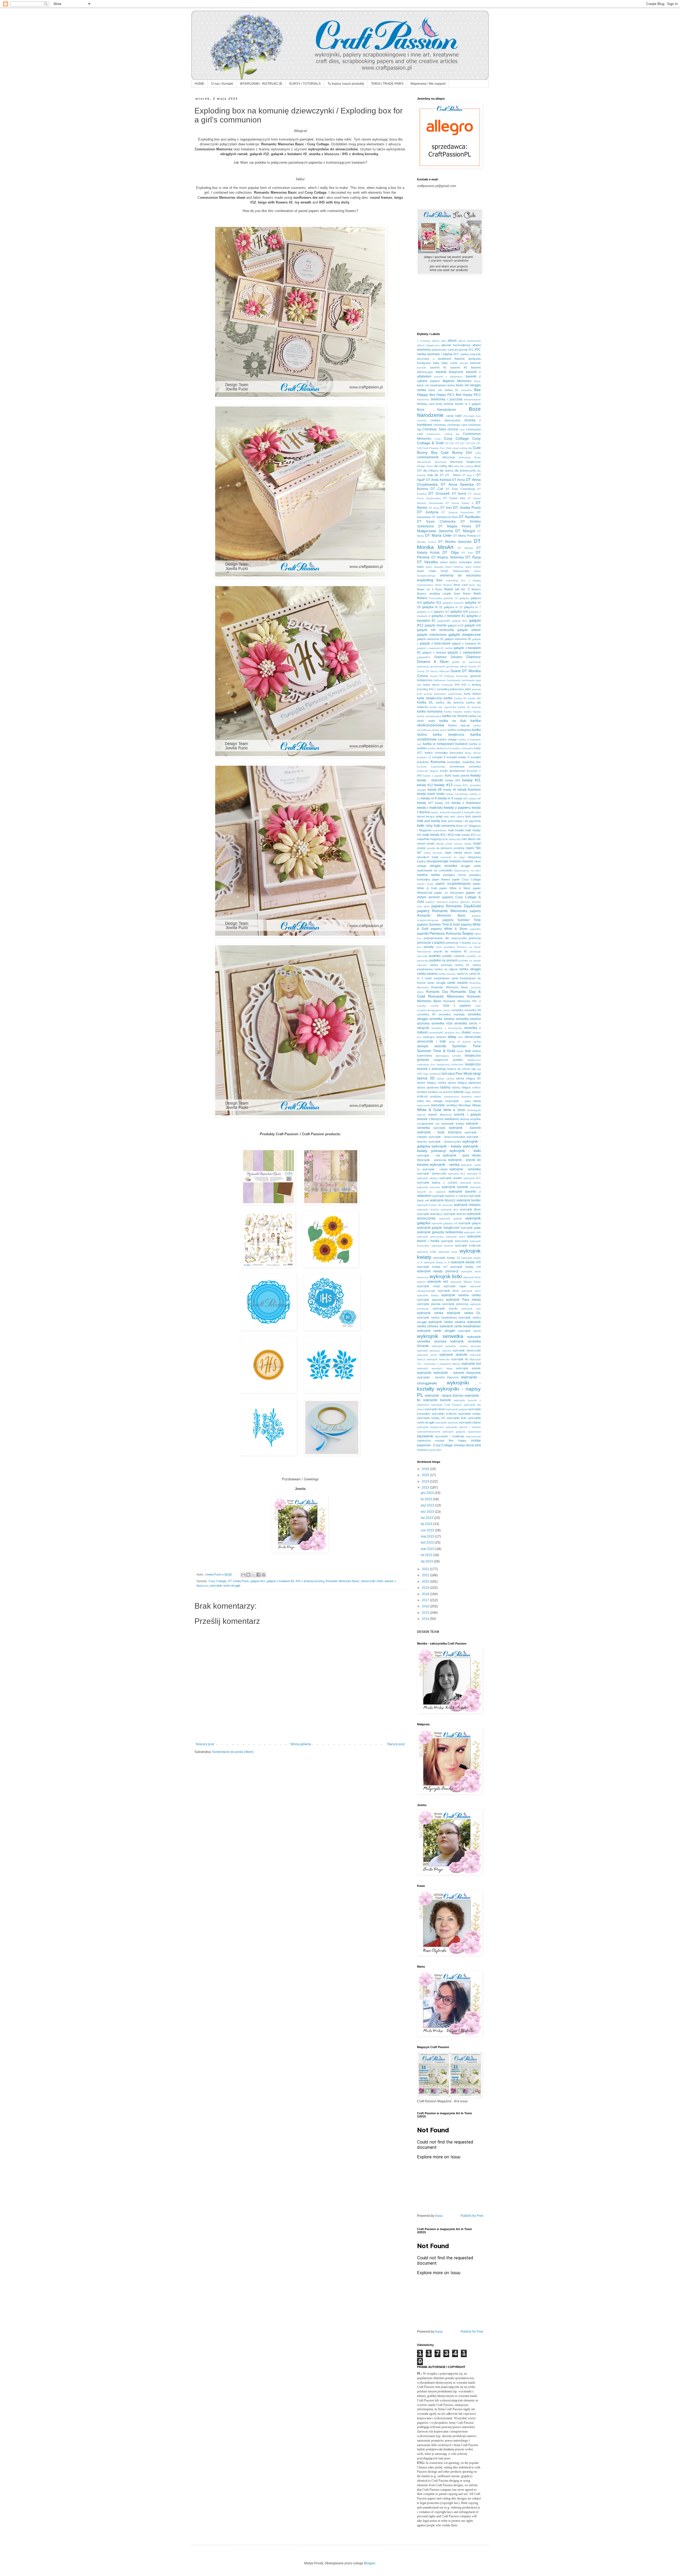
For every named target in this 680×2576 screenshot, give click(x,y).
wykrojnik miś (438, 1282)
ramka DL (462, 965)
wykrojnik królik (427, 1252)
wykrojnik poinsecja (455, 1304)
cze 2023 (428, 1530)
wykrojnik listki (446, 1276)
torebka (422, 1092)
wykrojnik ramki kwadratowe (460, 1326)
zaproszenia (473, 1436)
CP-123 (460, 443)
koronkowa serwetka (465, 766)
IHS (457, 685)
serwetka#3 (436, 1033)
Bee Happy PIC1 (442, 395)
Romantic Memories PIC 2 (462, 1001)
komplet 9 (439, 757)
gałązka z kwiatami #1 (448, 616)
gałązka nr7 (441, 612)
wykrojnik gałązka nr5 (445, 1223)
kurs (448, 776)
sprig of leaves (460, 1042)
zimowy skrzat (464, 1445)
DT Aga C (469, 475)
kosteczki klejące (428, 771)
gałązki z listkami (434, 653)
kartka (448, 698)
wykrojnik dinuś (470, 1209)
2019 (426, 1588)
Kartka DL (425, 702)
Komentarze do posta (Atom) (233, 1752)
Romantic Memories (446, 996)
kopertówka (438, 767)
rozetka (422, 1006)
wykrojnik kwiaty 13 (446, 1258)
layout (421, 816)
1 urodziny (424, 341)
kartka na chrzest (455, 716)
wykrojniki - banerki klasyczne (457, 1373)
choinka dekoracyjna (445, 420)
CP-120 (450, 443)
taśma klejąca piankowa (464, 1083)
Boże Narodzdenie (437, 410)
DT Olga (451, 552)
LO (466, 826)
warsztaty (438, 1105)
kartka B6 (475, 698)
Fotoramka (435, 598)
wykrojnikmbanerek (429, 1432)
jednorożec (457, 689)
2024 (426, 1481)
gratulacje (423, 666)
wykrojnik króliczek (468, 1245)
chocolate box (472, 416)
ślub (468, 1051)
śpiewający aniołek (448, 1056)
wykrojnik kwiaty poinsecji (438, 1271)
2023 (426, 1488)
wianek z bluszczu (430, 1119)
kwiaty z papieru (457, 807)
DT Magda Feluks (455, 526)
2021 (426, 1575)
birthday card (426, 404)
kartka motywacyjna (429, 716)
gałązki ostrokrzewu (432, 635)
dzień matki (426, 571)
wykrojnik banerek (428, 1187)
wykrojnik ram (471, 1309)
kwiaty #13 (443, 785)
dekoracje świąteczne (465, 462)
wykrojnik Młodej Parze (466, 1282)
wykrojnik (439, 1128)
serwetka (457, 1010)
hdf (419, 685)
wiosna (465, 1119)
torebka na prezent (440, 1092)
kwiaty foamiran (469, 790)
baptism (435, 381)
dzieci (444, 562)
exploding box (430, 580)
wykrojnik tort (471, 1364)
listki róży (425, 825)
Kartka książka (453, 712)
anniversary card (442, 350)
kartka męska (472, 712)
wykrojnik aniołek (451, 1178)
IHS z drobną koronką (310, 1581)
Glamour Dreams (448, 657)
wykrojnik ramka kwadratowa (437, 1317)
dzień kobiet (473, 567)
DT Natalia (465, 548)
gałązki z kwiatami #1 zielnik (435, 648)
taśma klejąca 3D (468, 1078)
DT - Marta (453, 475)
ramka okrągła (470, 969)
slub (461, 1037)
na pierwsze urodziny (450, 848)
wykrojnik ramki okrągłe (225, 1586)
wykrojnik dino (450, 1209)
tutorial (459, 1092)
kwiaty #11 (472, 780)
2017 (426, 1600)
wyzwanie (425, 1436)
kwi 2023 (428, 1543)
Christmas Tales (434, 429)
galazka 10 (451, 598)
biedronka (423, 399)
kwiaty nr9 (442, 803)
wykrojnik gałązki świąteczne (438, 1228)
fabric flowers (444, 585)
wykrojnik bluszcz (443, 1200)
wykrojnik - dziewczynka (445, 1142)
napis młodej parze (458, 853)
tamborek (435, 1074)
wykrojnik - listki (465, 1151)
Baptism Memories (457, 381)
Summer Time (466, 1046)
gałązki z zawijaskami (464, 653)
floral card (461, 585)
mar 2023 (428, 1549)
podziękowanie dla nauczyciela (445, 938)
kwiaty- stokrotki (440, 812)
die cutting (441, 466)
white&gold (474, 1110)
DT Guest (459, 494)
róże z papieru (457, 1006)
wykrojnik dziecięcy (430, 1214)
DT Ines (446, 508)
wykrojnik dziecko (455, 1214)
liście (460, 826)
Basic (477, 381)
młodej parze (444, 844)
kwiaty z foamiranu (466, 803)
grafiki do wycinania (466, 662)
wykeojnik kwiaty (452, 1124)
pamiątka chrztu (455, 875)
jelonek (476, 689)
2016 (426, 1606)
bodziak (449, 404)
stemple (423, 1046)
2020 (426, 1582)
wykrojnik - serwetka (465, 1169)
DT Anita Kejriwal (439, 480)
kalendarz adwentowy (448, 694)
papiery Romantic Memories (442, 911)
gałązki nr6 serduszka (435, 630)
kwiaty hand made (431, 794)
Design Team (425, 466)
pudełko (435, 956)
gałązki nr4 (473, 625)
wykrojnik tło (460, 1359)
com (462, 429)
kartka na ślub (453, 721)
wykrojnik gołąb (471, 1228)
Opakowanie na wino (467, 870)
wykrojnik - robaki (435, 1169)
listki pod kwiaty (429, 821)
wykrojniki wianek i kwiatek (463, 1427)
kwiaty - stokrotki (430, 780)
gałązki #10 (460, 621)
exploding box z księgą (463, 580)
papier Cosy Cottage (466, 879)
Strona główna (301, 1744)
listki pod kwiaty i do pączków (461, 821)
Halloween (440, 680)
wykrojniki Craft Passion (447, 1405)
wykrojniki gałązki (457, 1409)
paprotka (475, 929)
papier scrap (425, 884)
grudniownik (438, 666)
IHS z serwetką (439, 689)
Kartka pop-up (459, 725)
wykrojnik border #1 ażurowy (435, 1205)
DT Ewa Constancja (460, 489)
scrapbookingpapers (430, 1010)
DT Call (437, 489)
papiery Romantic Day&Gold (456, 906)
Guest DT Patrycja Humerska (449, 676)
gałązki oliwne (469, 630)
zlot (478, 1445)
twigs (468, 1092)
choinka (422, 420)
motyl (477, 844)
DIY (419, 471)
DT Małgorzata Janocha (449, 528)
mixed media (426, 844)
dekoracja (449, 457)
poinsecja (475, 938)
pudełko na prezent (443, 960)
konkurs (422, 767)
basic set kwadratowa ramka (436, 385)
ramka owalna (427, 974)
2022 (426, 1569)
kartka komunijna (430, 711)
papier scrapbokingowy (453, 884)
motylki (431, 848)
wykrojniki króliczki (444, 1414)
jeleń (468, 689)
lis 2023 (427, 1499)
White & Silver (454, 1110)
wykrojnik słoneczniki (467, 1350)
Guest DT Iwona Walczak (433, 671)
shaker (466, 1032)
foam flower (462, 594)
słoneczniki (473, 1037)
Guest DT (475, 666)
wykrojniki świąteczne (430, 1427)
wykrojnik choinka (428, 1209)
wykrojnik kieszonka (454, 1241)
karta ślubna (472, 694)
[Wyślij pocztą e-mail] (243, 1575)
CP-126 (471, 443)
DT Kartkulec (470, 517)
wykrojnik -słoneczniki (432, 1173)
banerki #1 (438, 367)
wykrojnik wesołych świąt (435, 1368)
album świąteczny (428, 345)
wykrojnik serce (469, 1331)
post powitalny (446, 947)
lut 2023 (427, 1555)
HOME (199, 84)
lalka (478, 812)
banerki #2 (459, 367)
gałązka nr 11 (432, 607)
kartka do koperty (469, 707)
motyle (421, 848)
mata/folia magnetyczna (432, 839)
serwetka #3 (473, 1010)
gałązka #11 (432, 603)
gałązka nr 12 (453, 607)
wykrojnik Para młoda (463, 1300)
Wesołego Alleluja (469, 1105)
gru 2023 (428, 1493)
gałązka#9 (444, 621)
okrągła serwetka (443, 866)
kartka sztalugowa (459, 730)
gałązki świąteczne (465, 634)
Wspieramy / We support (428, 84)
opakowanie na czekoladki (435, 870)
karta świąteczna (430, 698)
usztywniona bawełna (458, 1097)
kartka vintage (447, 739)
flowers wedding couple (434, 594)
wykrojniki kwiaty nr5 (431, 1418)
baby (436, 363)
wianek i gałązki (467, 1115)
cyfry (478, 453)
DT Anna (458, 480)
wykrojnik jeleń (456, 1237)
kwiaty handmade (457, 794)
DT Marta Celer (438, 535)
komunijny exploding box (464, 762)
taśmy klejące (461, 1087)
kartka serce (439, 730)
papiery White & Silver (449, 929)
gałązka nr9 (459, 612)
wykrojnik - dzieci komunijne (447, 1137)
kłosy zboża (473, 753)
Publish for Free (472, 2216)
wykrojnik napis (455, 1286)
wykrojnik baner (470, 1183)
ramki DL (462, 974)
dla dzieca (446, 471)
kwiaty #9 (450, 790)
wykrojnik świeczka (438, 1359)
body (439, 404)
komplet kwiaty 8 (458, 757)
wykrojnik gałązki (470, 1223)
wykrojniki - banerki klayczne (438, 1377)
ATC (471, 350)
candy (450, 416)
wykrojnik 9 (474, 1174)
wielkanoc (452, 1119)
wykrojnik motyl (428, 1286)
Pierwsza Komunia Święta (451, 933)
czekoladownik (428, 457)
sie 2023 (427, 1518)
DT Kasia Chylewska (436, 522)
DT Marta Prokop (465, 536)
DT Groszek (439, 493)
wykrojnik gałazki (450, 1219)
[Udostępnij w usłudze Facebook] (258, 1575)
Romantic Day (437, 992)
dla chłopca (431, 471)
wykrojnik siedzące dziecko (434, 1351)
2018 (426, 1594)
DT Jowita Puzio (238, 1581)
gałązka (464, 598)
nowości (455, 861)
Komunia (438, 762)
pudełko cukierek (454, 956)
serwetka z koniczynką (447, 1028)
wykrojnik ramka (430, 1313)
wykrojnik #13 (456, 1174)
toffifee (477, 1088)
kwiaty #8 (435, 790)
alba (444, 341)
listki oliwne (457, 817)
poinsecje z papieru (431, 943)
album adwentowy (470, 341)
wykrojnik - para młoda (462, 1155)
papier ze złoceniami (449, 893)
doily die (433, 475)
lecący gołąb (434, 816)
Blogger (369, 2563)
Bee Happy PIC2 (468, 395)
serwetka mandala (452, 1014)
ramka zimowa (447, 974)
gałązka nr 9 (425, 612)
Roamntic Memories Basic (450, 987)
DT (442, 475)
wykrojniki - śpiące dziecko (444, 1396)
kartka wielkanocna (440, 748)
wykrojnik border (469, 1200)
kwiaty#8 (469, 812)
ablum (436, 341)
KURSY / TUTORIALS (305, 84)
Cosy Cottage (217, 1581)
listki (446, 817)
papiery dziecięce (437, 902)
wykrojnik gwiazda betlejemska (440, 1232)
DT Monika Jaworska (455, 542)
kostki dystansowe (453, 771)
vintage (438, 1101)
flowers (476, 589)
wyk (437, 1124)
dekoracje (441, 462)
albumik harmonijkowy (456, 345)
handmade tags (471, 680)
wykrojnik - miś (429, 1155)
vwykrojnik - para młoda (463, 1101)
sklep (452, 1037)
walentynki (423, 1105)
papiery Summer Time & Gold (438, 925)
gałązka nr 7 (472, 607)
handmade (454, 680)
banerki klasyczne (450, 372)
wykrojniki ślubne (470, 1422)
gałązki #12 (258, 1581)
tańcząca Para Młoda (457, 1074)
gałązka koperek (453, 603)
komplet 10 (424, 757)
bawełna (467, 390)
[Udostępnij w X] (253, 1575)
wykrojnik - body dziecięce (439, 1132)
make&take (440, 830)
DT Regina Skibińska (447, 557)
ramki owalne (457, 983)
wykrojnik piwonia (429, 1304)
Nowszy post (205, 1744)
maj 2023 (428, 1536)
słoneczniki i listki (372, 1581)
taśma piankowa (428, 1087)
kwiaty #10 (453, 780)
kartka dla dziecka (450, 702)
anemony (424, 350)
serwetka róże (442, 1023)
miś (479, 839)
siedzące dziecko (434, 1037)
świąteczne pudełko (448, 1060)
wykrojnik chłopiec (467, 1205)
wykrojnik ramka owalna (447, 1322)
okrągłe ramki (471, 866)
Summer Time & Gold (436, 1051)
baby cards (449, 363)
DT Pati (467, 553)
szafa (460, 1051)
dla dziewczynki (465, 471)
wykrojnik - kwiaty (446, 1146)
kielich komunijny (436, 753)
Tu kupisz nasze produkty (346, 84)
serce (447, 1010)
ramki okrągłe (436, 983)
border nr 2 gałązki (468, 404)
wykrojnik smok (427, 1355)
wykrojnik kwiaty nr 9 (437, 1262)
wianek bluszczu (440, 1115)
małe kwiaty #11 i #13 (438, 835)
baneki (464, 363)
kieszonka (456, 753)
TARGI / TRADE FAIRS (387, 84)
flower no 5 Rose (430, 589)
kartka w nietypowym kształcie (445, 744)
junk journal (425, 694)
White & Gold (429, 1110)
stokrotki (440, 1046)
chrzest (453, 429)
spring (477, 1042)
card (458, 416)
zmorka (422, 1450)
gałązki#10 (424, 657)
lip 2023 (427, 1524)
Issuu (439, 2216)
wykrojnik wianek (469, 1368)
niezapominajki (437, 861)
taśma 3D (426, 1078)
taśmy (445, 1087)
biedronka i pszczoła (447, 399)
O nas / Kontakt (222, 84)
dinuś (477, 466)
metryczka (455, 839)
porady (429, 947)
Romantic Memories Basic (343, 1581)
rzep (478, 1006)
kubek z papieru (433, 776)
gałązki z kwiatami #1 (466, 643)
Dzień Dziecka (454, 567)
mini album (468, 839)
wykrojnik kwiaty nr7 (432, 1267)
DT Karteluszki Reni (445, 517)
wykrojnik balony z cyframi (437, 1183)
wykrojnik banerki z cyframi (450, 1196)
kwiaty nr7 (425, 803)
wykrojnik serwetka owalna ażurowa (456, 1346)
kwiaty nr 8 (429, 798)
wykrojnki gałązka (454, 1432)
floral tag (475, 585)
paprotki (423, 934)
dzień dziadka (434, 567)
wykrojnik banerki (455, 1187)
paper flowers (441, 879)
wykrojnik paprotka (430, 1300)
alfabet (477, 345)
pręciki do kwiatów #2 (450, 951)
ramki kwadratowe (437, 978)
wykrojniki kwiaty (469, 1414)
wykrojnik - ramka (445, 1164)
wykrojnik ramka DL (464, 1313)
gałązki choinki (436, 625)
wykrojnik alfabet (428, 1178)
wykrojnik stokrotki (453, 1355)
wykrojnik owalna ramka (461, 1295)
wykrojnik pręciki (445, 1308)
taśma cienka (445, 1079)
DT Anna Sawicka (457, 484)
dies (451, 466)
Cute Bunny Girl (456, 452)
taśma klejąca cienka (432, 1083)
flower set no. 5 (457, 589)
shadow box (452, 1033)
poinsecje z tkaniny (459, 943)
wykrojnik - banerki (465, 1128)
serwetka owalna (442, 1019)
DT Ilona (434, 508)
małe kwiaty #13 (465, 835)
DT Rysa (473, 557)
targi (477, 1073)
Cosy (438, 439)
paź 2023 (428, 1505)
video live (424, 1101)
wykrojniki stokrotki (447, 1423)
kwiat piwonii (461, 776)
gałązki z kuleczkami (435, 643)
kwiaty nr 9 (446, 798)
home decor (431, 685)
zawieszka (424, 1440)
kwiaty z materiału (430, 808)
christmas (440, 425)
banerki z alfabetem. (448, 377)
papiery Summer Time (462, 920)
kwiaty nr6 (475, 798)
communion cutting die (443, 434)
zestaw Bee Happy (451, 1440)
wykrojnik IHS (472, 1232)
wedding (452, 1105)
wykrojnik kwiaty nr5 (466, 1262)
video (477, 1097)
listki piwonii (473, 816)
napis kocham (433, 853)
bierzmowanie (472, 399)
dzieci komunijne (461, 562)
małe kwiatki (456, 830)
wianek (421, 1115)
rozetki (435, 1006)
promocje (475, 952)
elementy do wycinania (460, 575)
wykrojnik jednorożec (430, 1237)
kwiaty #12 (425, 785)
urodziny (436, 1096)
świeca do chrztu (459, 1069)
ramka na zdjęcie (446, 969)
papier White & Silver (455, 888)
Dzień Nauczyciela (455, 571)
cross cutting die (462, 448)
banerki (422, 368)
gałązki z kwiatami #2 (280, 1581)
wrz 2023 (428, 1512)
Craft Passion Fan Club (437, 448)
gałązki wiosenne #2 (458, 639)
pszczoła (422, 956)
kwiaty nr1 (461, 798)
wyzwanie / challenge (450, 1436)
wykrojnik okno (448, 1291)
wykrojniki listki (457, 1418)
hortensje (447, 685)
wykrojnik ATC (472, 1178)
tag (473, 1069)
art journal (461, 350)
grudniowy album (457, 666)
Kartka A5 (460, 698)
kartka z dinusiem (463, 748)
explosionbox (425, 585)
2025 (426, 1475)
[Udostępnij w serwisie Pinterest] (263, 1575)
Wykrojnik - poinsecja (432, 1160)
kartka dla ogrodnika (443, 707)
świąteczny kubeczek (450, 1064)
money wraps (463, 844)
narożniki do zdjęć (453, 857)
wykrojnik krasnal (442, 1246)
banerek (475, 363)
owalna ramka (428, 875)
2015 (426, 1613)
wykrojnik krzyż (448, 1252)
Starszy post (396, 1744)
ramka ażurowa (441, 965)
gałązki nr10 (456, 625)
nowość (468, 861)
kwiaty (476, 775)
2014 (426, 1619)
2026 (426, 1469)
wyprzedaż (474, 1432)
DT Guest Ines (454, 498)
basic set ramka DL (444, 390)
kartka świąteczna (449, 735)
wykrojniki (424, 1373)
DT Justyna (428, 512)
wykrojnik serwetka (440, 1336)
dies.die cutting (464, 466)
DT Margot (465, 531)
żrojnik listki (434, 1450)
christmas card (457, 425)
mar (479, 835)
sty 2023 (427, 1561)
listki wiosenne (445, 826)
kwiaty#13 (457, 812)
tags (426, 1074)
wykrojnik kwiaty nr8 (466, 1267)
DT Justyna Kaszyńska (458, 512)
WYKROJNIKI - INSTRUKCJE (261, 84)
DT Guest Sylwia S (459, 503)
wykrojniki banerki (437, 1400)
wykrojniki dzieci (435, 1409)
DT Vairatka (427, 562)
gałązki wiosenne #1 (430, 639)
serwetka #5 (426, 1014)
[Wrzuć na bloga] (248, 1575)
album (452, 341)
